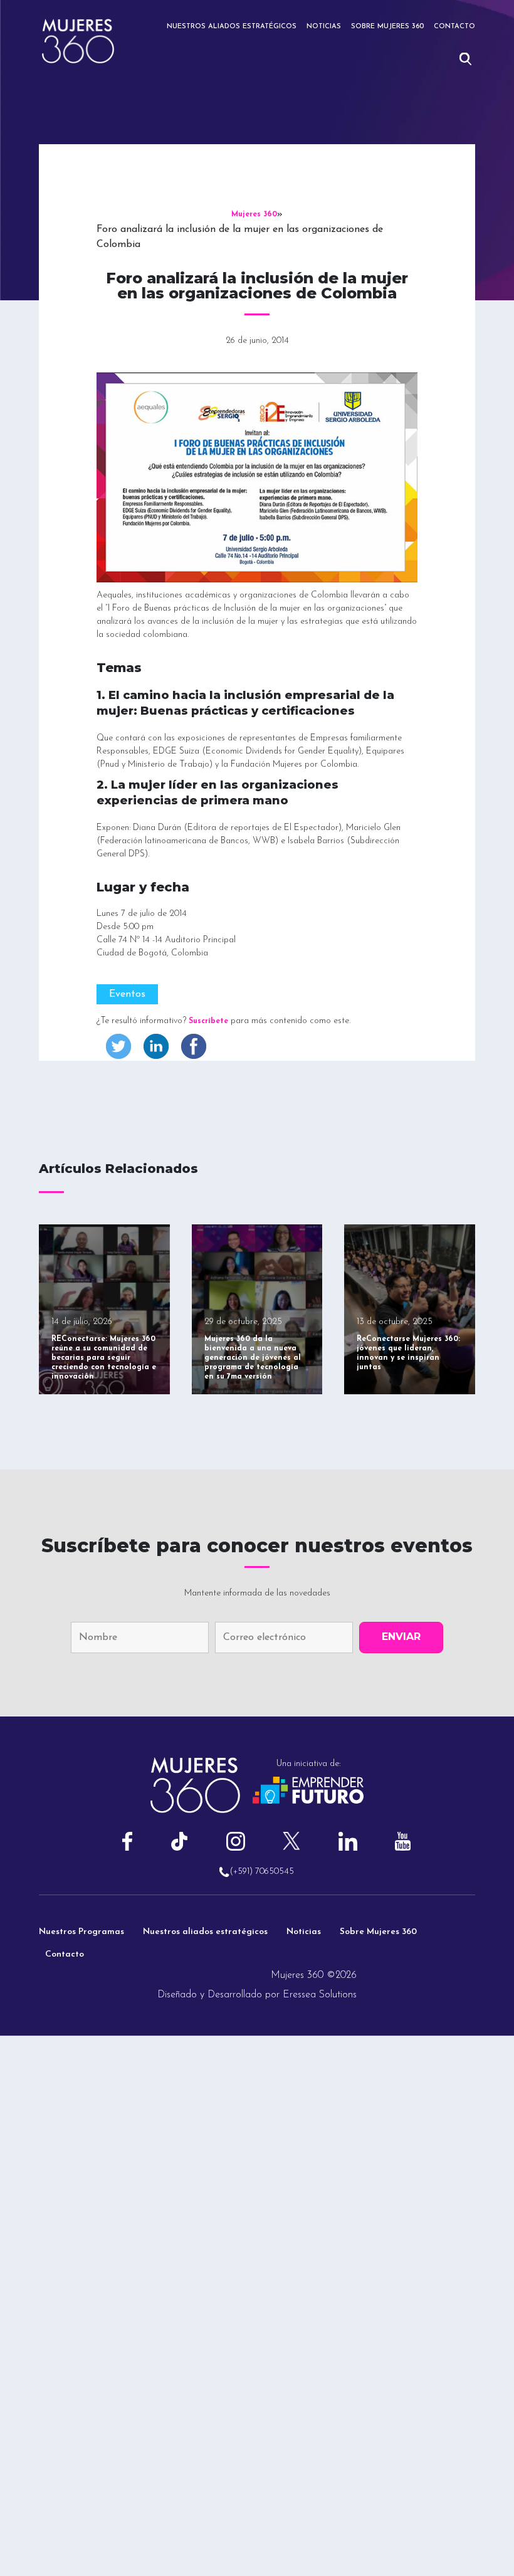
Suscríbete (208, 1021)
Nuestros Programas (81, 1932)
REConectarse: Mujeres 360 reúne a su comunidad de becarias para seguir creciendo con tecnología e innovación (104, 1358)
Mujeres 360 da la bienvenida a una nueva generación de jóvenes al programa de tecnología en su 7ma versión (253, 1358)
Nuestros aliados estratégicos (205, 1932)
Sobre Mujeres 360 (387, 27)
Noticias (324, 27)
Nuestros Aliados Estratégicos (232, 27)
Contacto (454, 27)
